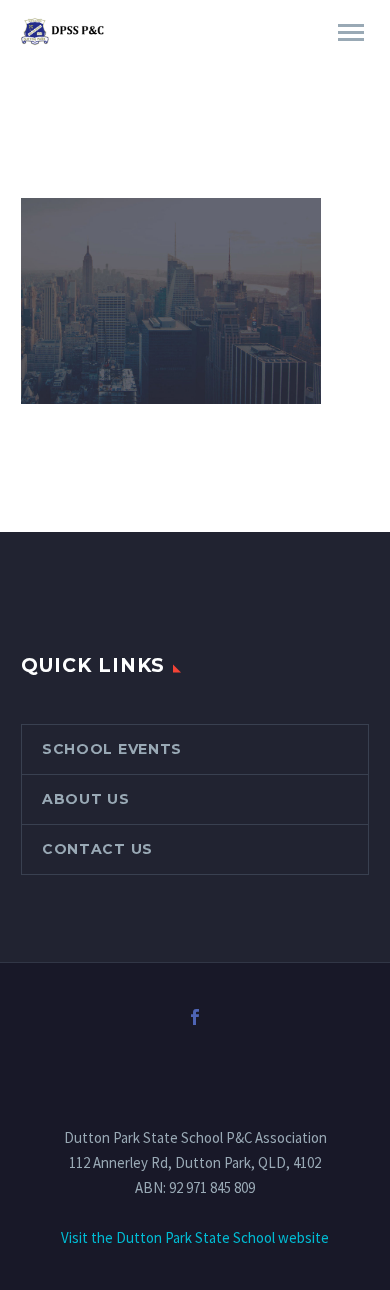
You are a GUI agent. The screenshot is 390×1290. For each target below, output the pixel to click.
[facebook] (195, 1017)
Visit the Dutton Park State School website (195, 1237)
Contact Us (97, 849)
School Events (112, 749)
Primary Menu (351, 33)
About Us (86, 799)
